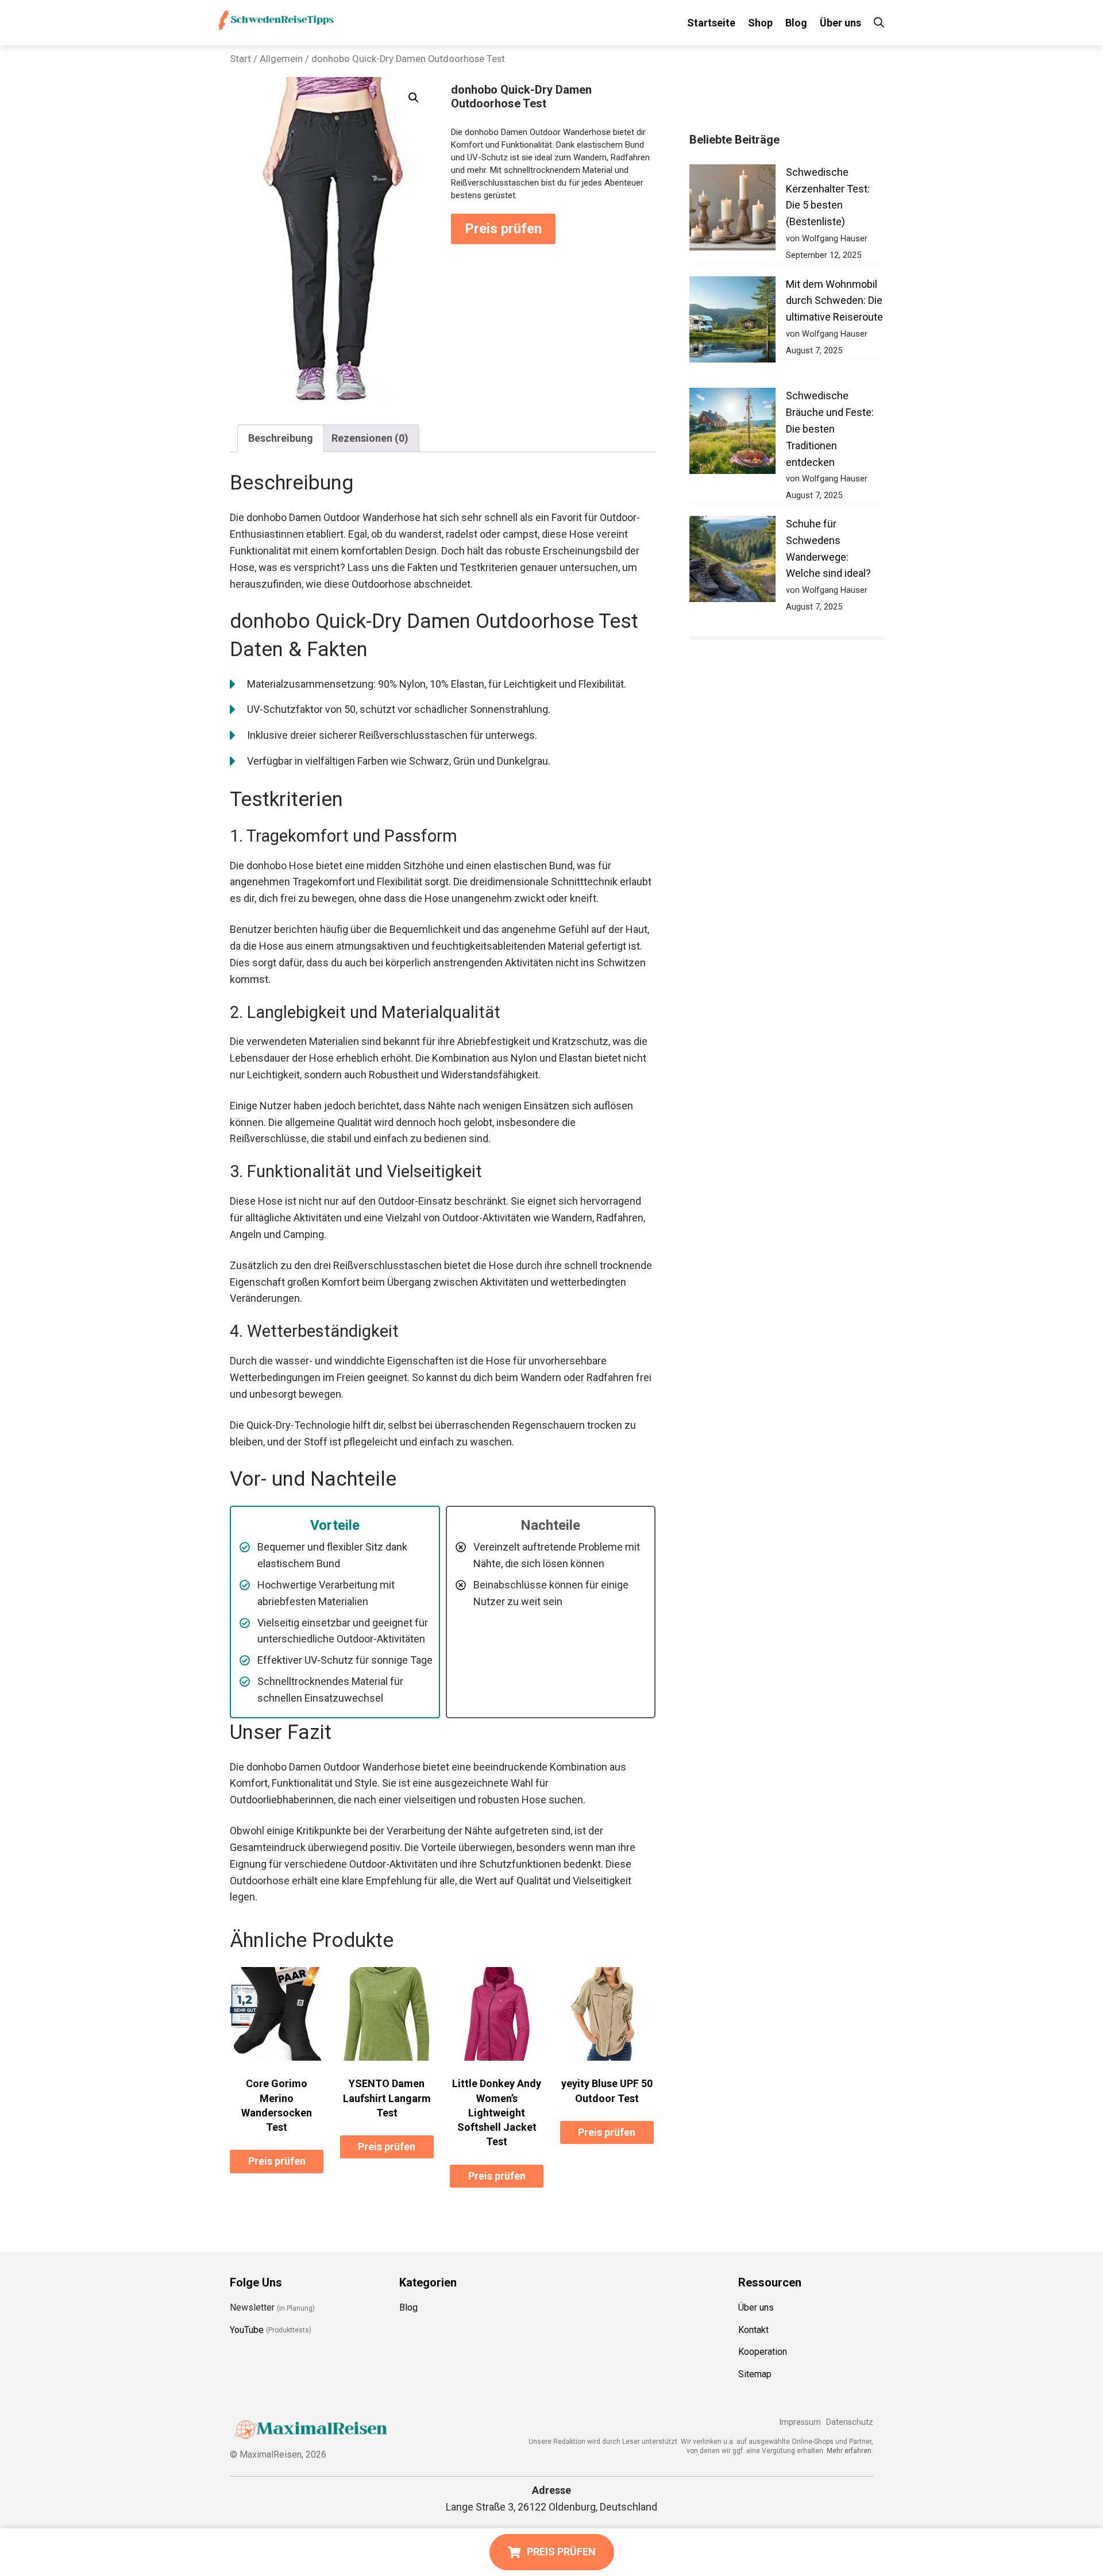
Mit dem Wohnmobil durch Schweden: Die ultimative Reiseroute (834, 301)
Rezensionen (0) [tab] (370, 438)
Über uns (840, 23)
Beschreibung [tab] (281, 438)
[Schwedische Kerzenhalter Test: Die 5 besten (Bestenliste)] (732, 210)
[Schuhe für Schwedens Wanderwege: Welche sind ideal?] (732, 562)
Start (240, 59)
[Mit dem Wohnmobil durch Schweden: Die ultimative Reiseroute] (732, 322)
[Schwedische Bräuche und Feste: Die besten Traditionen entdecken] (732, 433)
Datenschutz (850, 2422)
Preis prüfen (503, 229)
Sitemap (755, 2374)
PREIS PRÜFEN (561, 2552)
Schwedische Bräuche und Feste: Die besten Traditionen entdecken (830, 429)
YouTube (247, 2329)
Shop (760, 23)
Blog (796, 23)
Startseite (711, 23)
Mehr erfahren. (850, 2450)
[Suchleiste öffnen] (879, 23)
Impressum (800, 2422)
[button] (414, 98)
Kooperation (763, 2352)
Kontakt (753, 2329)
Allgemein (281, 59)
